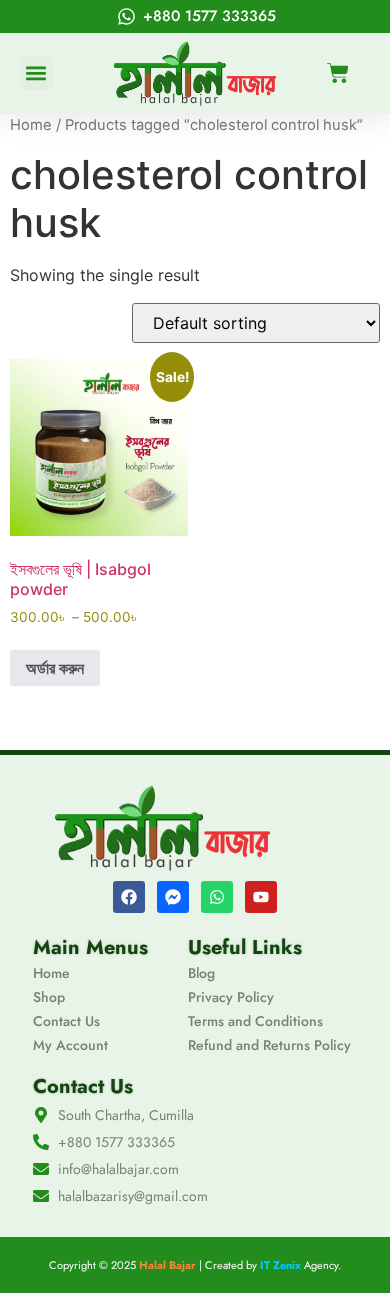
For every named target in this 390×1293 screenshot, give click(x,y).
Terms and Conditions (255, 1021)
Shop (49, 997)
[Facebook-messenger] (173, 897)
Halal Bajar (167, 1265)
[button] (36, 73)
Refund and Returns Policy (269, 1045)
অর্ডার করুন (55, 668)
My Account (70, 1045)
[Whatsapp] (217, 897)
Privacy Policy (231, 997)
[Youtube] (261, 897)
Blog (201, 973)
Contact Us (66, 1021)
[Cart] (338, 73)
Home (31, 125)
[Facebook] (129, 897)
